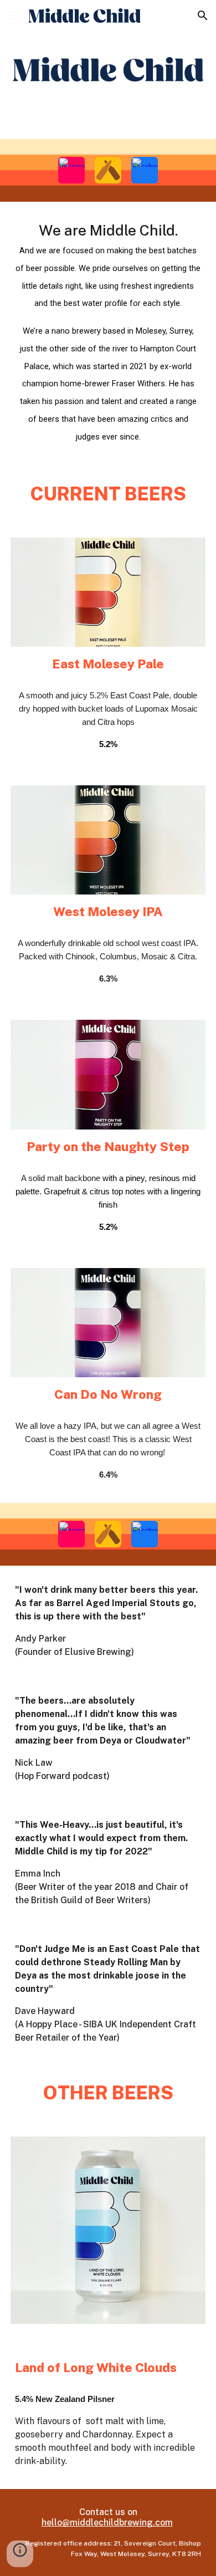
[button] (13, 15)
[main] (108, 333)
